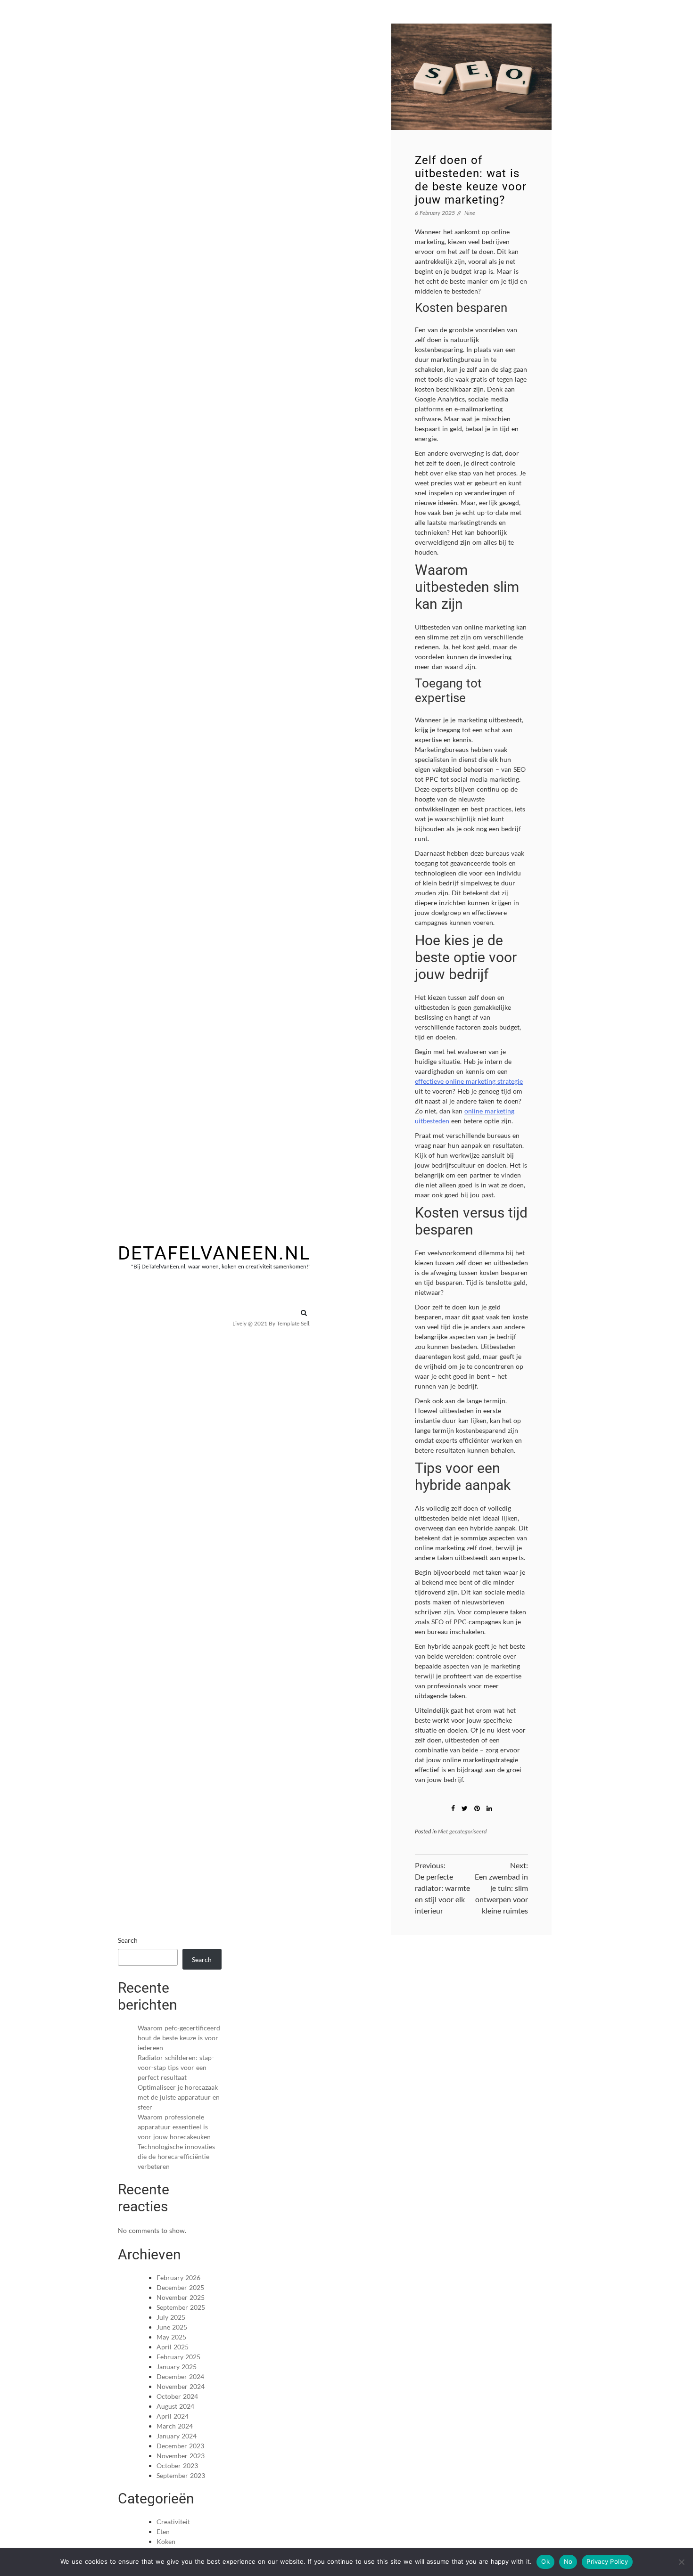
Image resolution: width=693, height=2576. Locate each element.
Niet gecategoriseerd (462, 1831)
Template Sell (293, 1323)
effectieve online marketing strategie (469, 1081)
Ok (545, 2561)
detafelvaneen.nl (214, 1253)
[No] (681, 2562)
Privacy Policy (607, 2561)
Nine (470, 213)
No (568, 2561)
